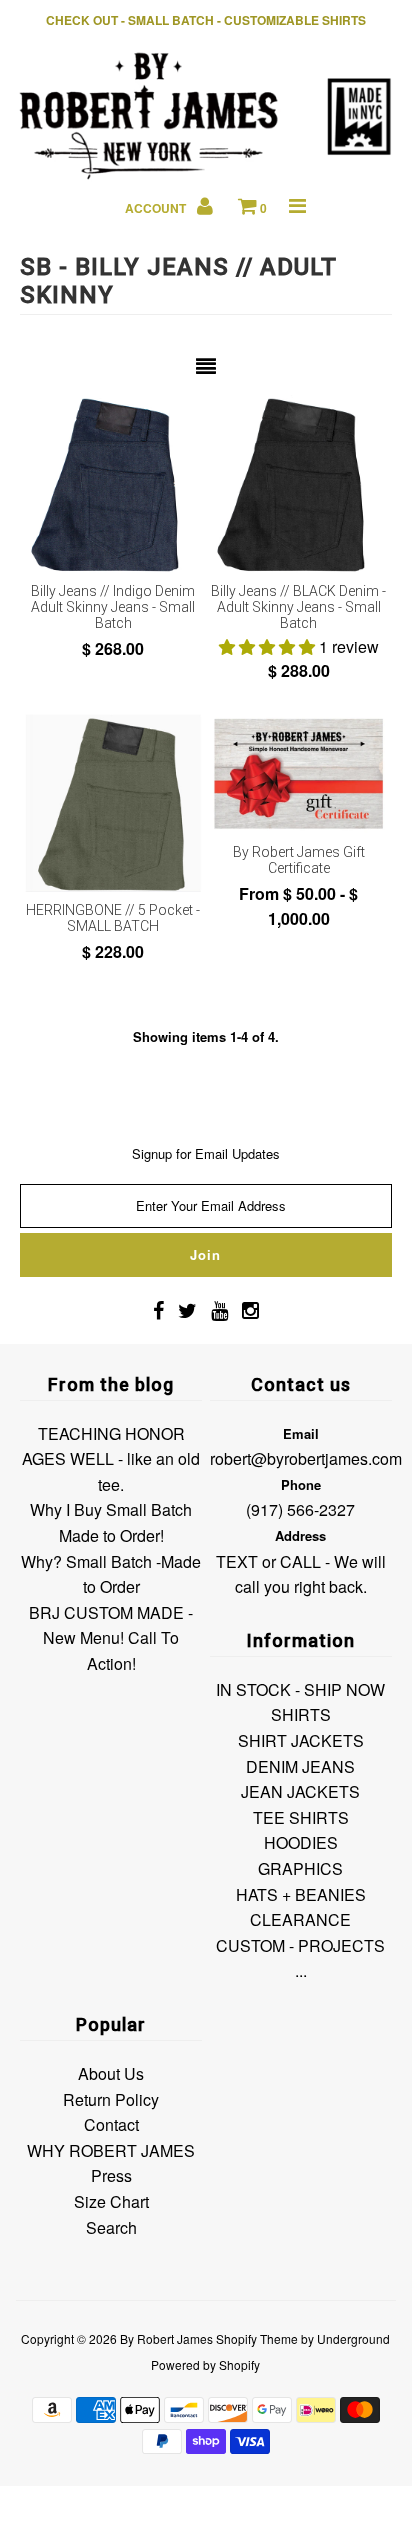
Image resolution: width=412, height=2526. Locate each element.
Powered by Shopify (205, 2364)
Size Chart (111, 2201)
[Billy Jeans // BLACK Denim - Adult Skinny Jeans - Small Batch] (299, 484)
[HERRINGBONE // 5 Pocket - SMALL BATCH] (113, 803)
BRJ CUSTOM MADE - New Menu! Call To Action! (111, 1638)
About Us (111, 2073)
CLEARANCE (300, 1919)
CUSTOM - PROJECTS (300, 1945)
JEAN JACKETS (300, 1791)
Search (111, 2227)
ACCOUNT (157, 208)
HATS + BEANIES (301, 1894)
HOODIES (301, 1842)
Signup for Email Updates (206, 1153)
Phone (301, 1484)
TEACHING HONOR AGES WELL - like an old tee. (111, 1459)
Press (111, 2175)
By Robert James (166, 2338)
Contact (111, 2124)
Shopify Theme (257, 2338)
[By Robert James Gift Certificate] (299, 774)
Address (300, 1535)
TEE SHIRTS (301, 1817)
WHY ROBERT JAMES (111, 2150)
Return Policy (111, 2099)
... (301, 1970)
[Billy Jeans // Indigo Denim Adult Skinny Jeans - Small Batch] (113, 484)
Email (301, 1433)
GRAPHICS (300, 1868)
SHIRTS (301, 1714)
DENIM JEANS (300, 1766)
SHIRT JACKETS (301, 1740)
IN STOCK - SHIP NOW (300, 1689)
